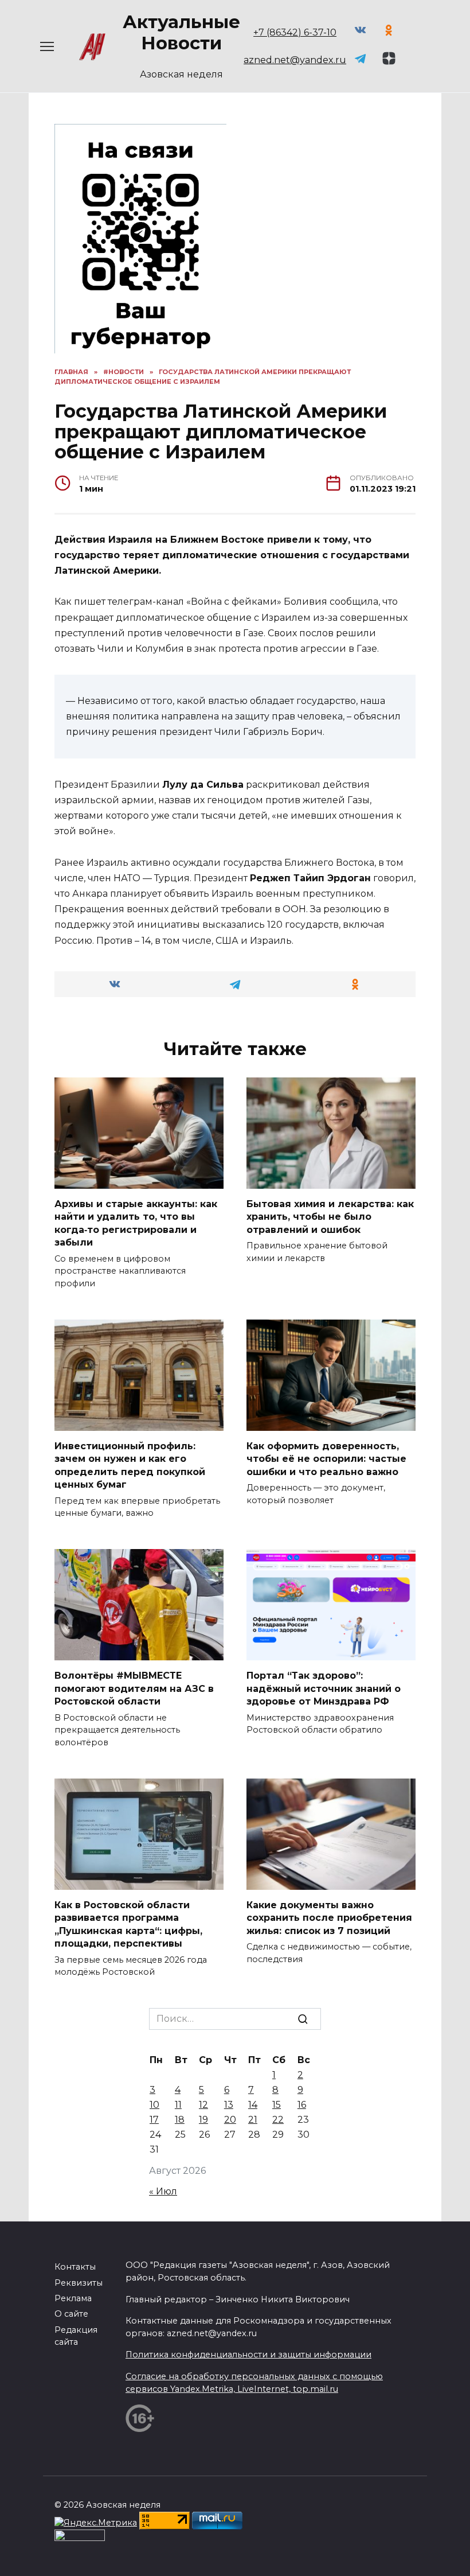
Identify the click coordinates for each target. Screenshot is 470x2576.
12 (203, 2105)
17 (154, 2120)
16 (302, 2105)
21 (253, 2120)
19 (203, 2120)
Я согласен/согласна (238, 2559)
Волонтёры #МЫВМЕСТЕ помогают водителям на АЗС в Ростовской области (134, 1688)
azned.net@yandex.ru (295, 60)
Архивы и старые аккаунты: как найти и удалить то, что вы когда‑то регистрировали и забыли (136, 1223)
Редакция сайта (76, 2336)
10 (154, 2105)
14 (253, 2105)
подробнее (252, 2530)
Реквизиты (79, 2283)
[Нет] (456, 2546)
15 (277, 2105)
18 (180, 2120)
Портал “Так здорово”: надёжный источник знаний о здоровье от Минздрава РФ (324, 1688)
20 (230, 2120)
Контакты (75, 2267)
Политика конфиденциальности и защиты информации (248, 2355)
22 (278, 2120)
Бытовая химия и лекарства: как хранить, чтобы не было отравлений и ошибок (330, 1217)
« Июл (163, 2191)
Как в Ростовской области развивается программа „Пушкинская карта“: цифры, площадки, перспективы (128, 1924)
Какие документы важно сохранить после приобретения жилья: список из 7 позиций (329, 1918)
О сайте (71, 2314)
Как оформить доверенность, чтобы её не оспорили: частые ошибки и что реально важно (326, 1459)
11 (178, 2105)
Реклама (73, 2298)
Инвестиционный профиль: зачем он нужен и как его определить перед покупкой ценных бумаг (130, 1465)
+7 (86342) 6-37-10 (295, 32)
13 (229, 2105)
